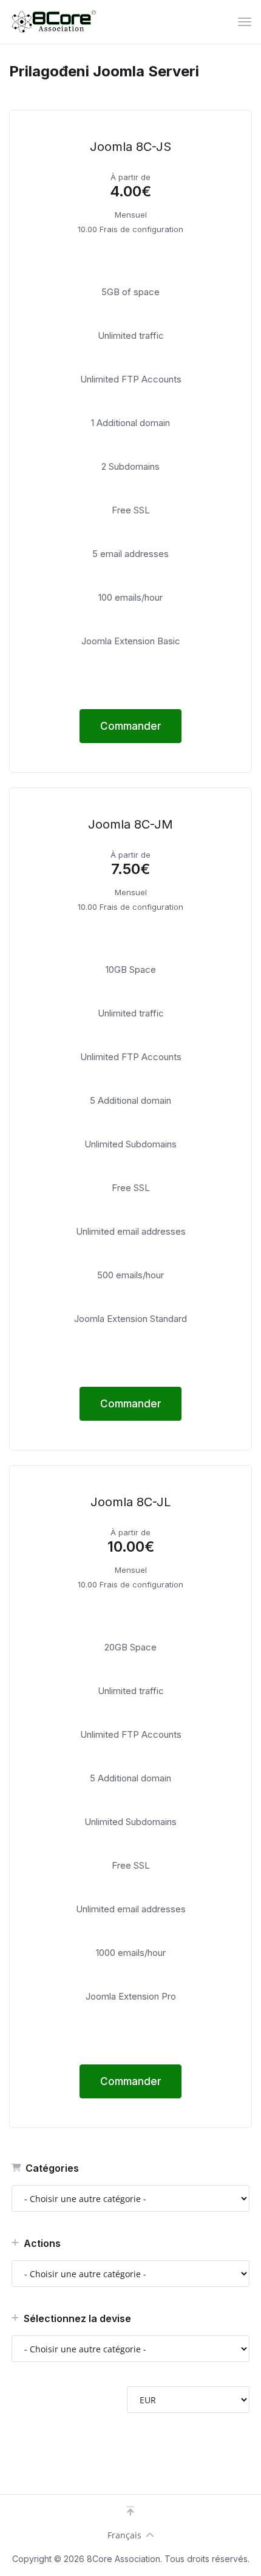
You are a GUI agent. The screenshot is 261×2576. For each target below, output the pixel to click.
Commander (131, 726)
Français (124, 2535)
